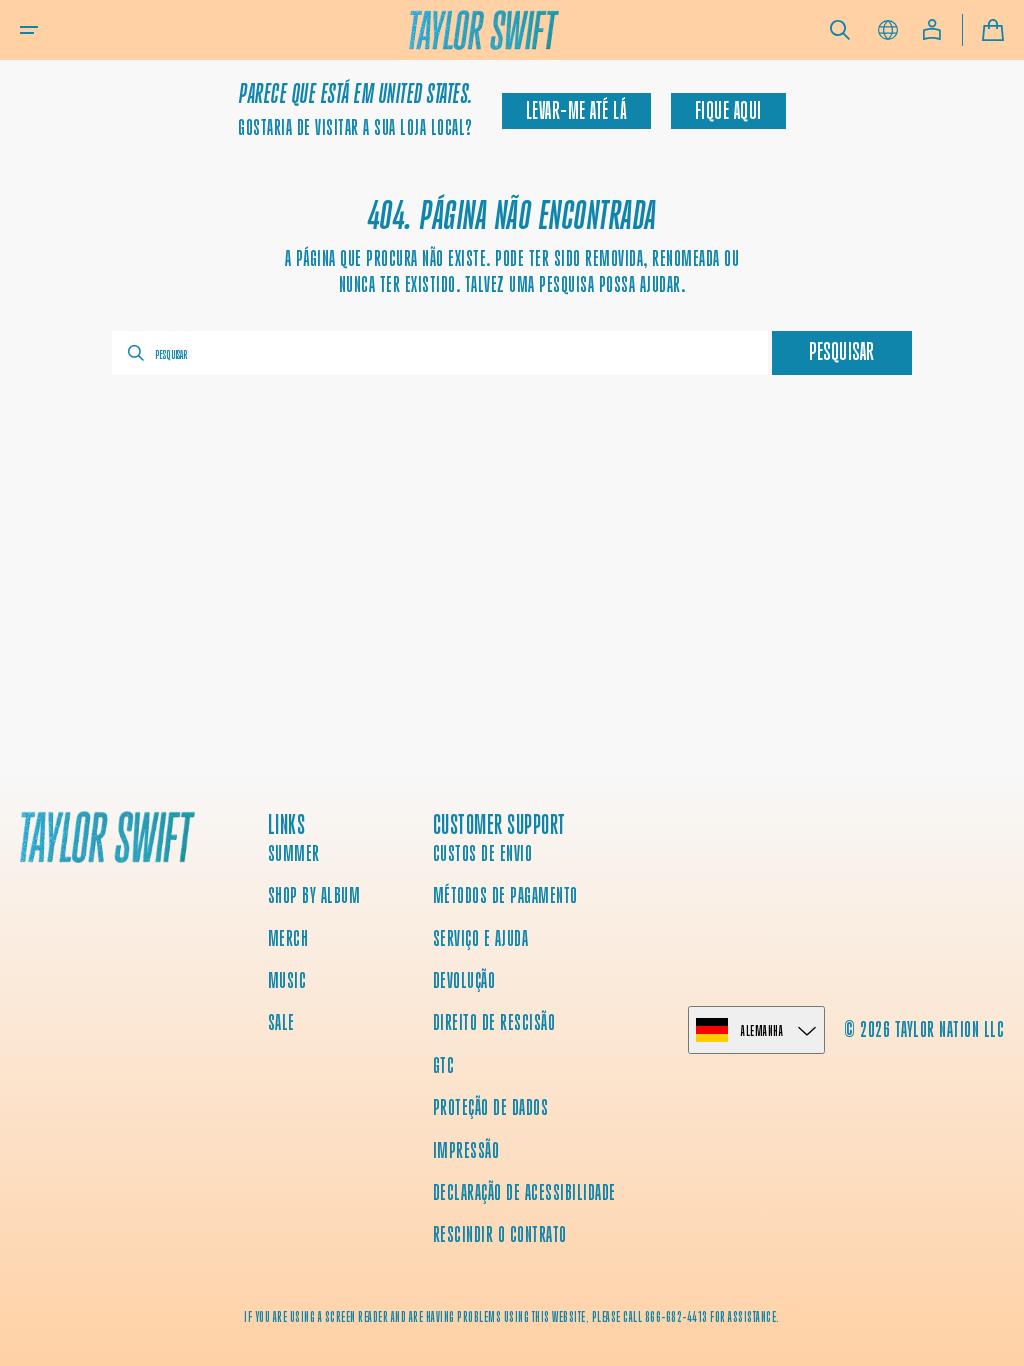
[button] (29, 30)
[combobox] (440, 353)
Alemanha (762, 1030)
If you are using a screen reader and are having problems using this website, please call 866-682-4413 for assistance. (512, 1317)
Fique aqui (728, 111)
